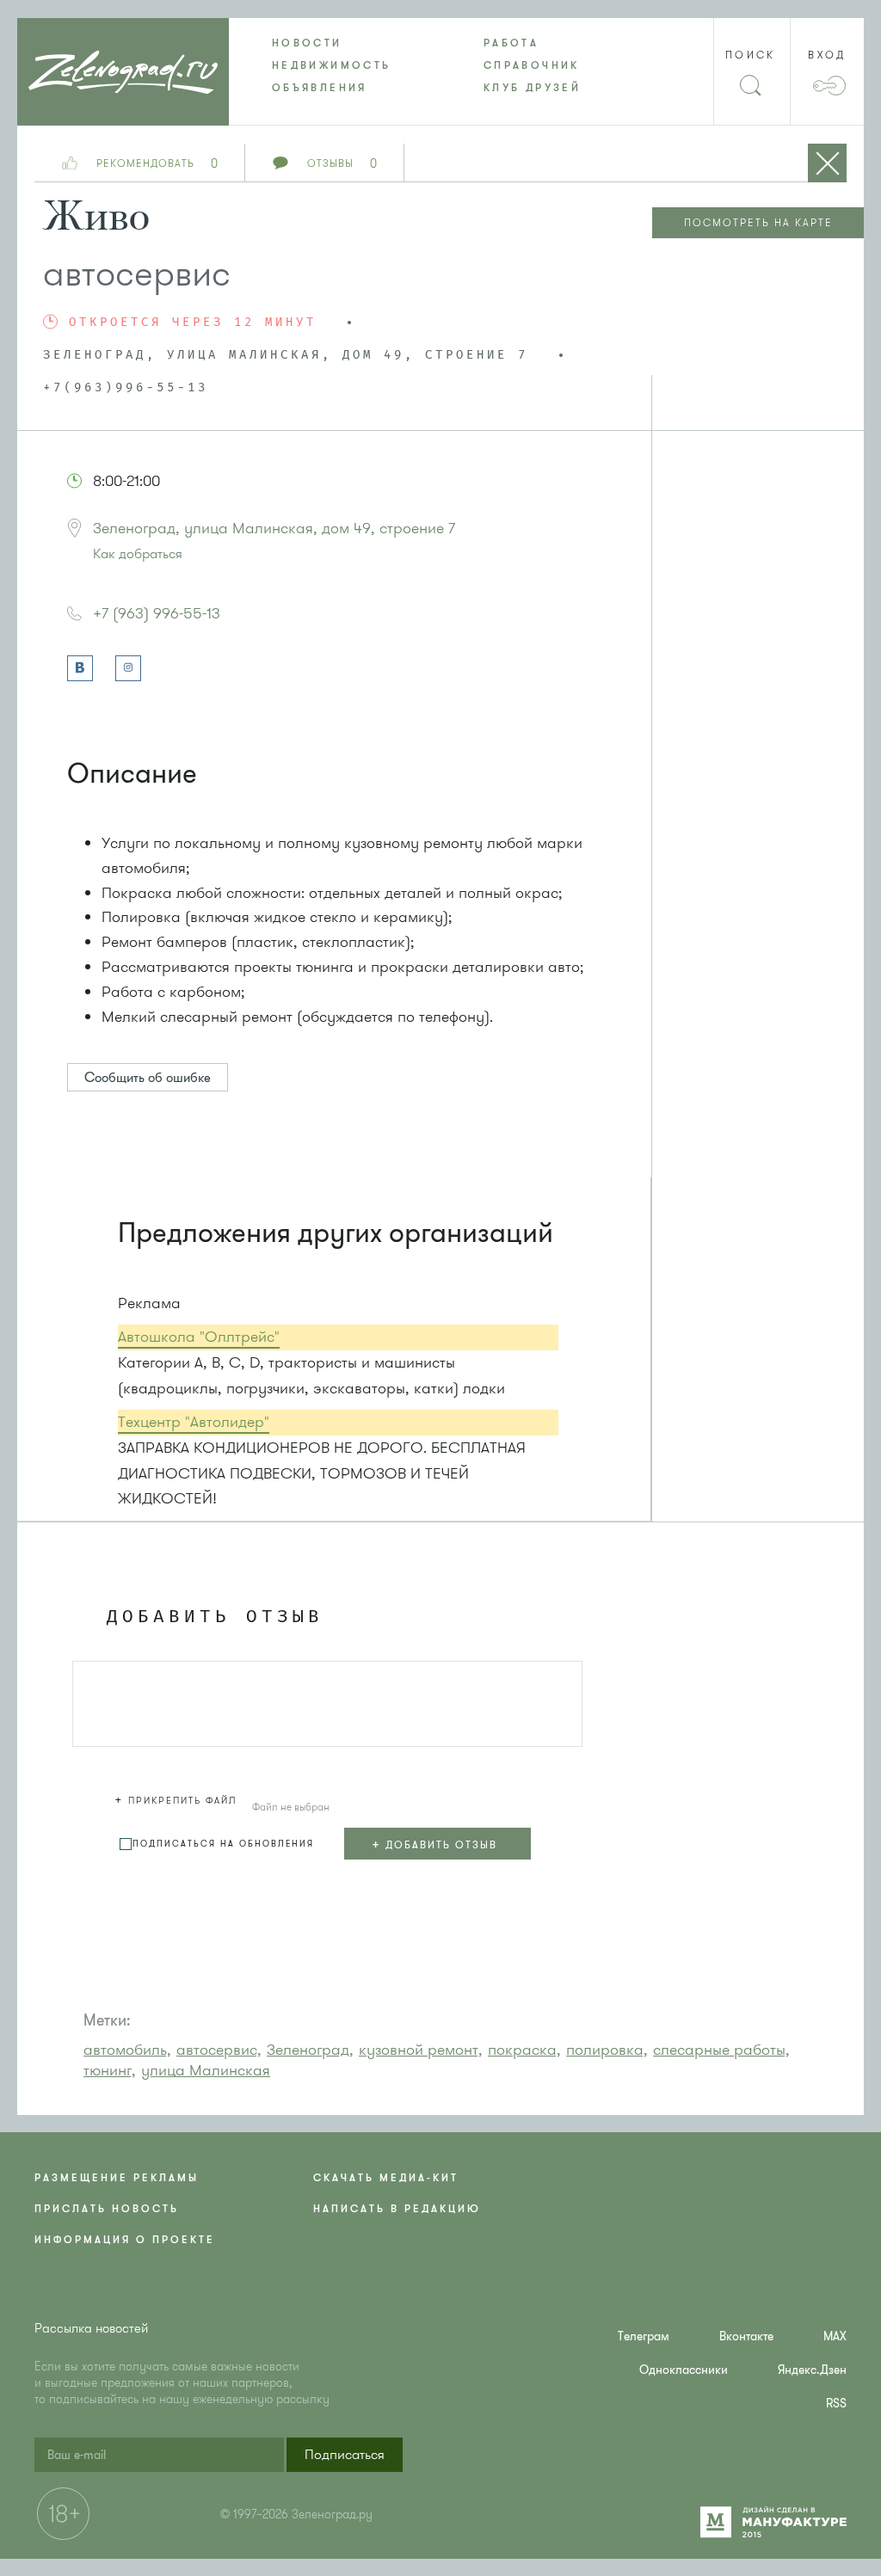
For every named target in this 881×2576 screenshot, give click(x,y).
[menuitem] (335, 43)
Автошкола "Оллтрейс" (199, 1337)
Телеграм (644, 2336)
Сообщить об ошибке (148, 1078)
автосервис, (219, 2050)
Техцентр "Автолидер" (194, 1422)
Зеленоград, (310, 2050)
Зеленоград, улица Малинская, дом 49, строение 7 (274, 528)
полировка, (607, 2050)
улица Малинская (206, 2070)
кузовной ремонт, (421, 2050)
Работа (511, 43)
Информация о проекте (125, 2240)
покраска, (524, 2050)
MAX (835, 2336)
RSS (836, 2404)
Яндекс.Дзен (812, 2370)
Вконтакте (746, 2336)
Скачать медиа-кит (386, 2178)
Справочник (532, 65)
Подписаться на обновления (223, 1844)
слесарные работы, (721, 2050)
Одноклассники (684, 2370)
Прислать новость (107, 2209)
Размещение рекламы (117, 2178)
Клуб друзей (532, 88)
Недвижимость (331, 65)
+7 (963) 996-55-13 (157, 613)
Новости (307, 43)
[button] (178, 1798)
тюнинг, (110, 2070)
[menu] (440, 65)
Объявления (320, 88)
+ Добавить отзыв (434, 1844)
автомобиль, (127, 2050)
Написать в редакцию (397, 2209)
